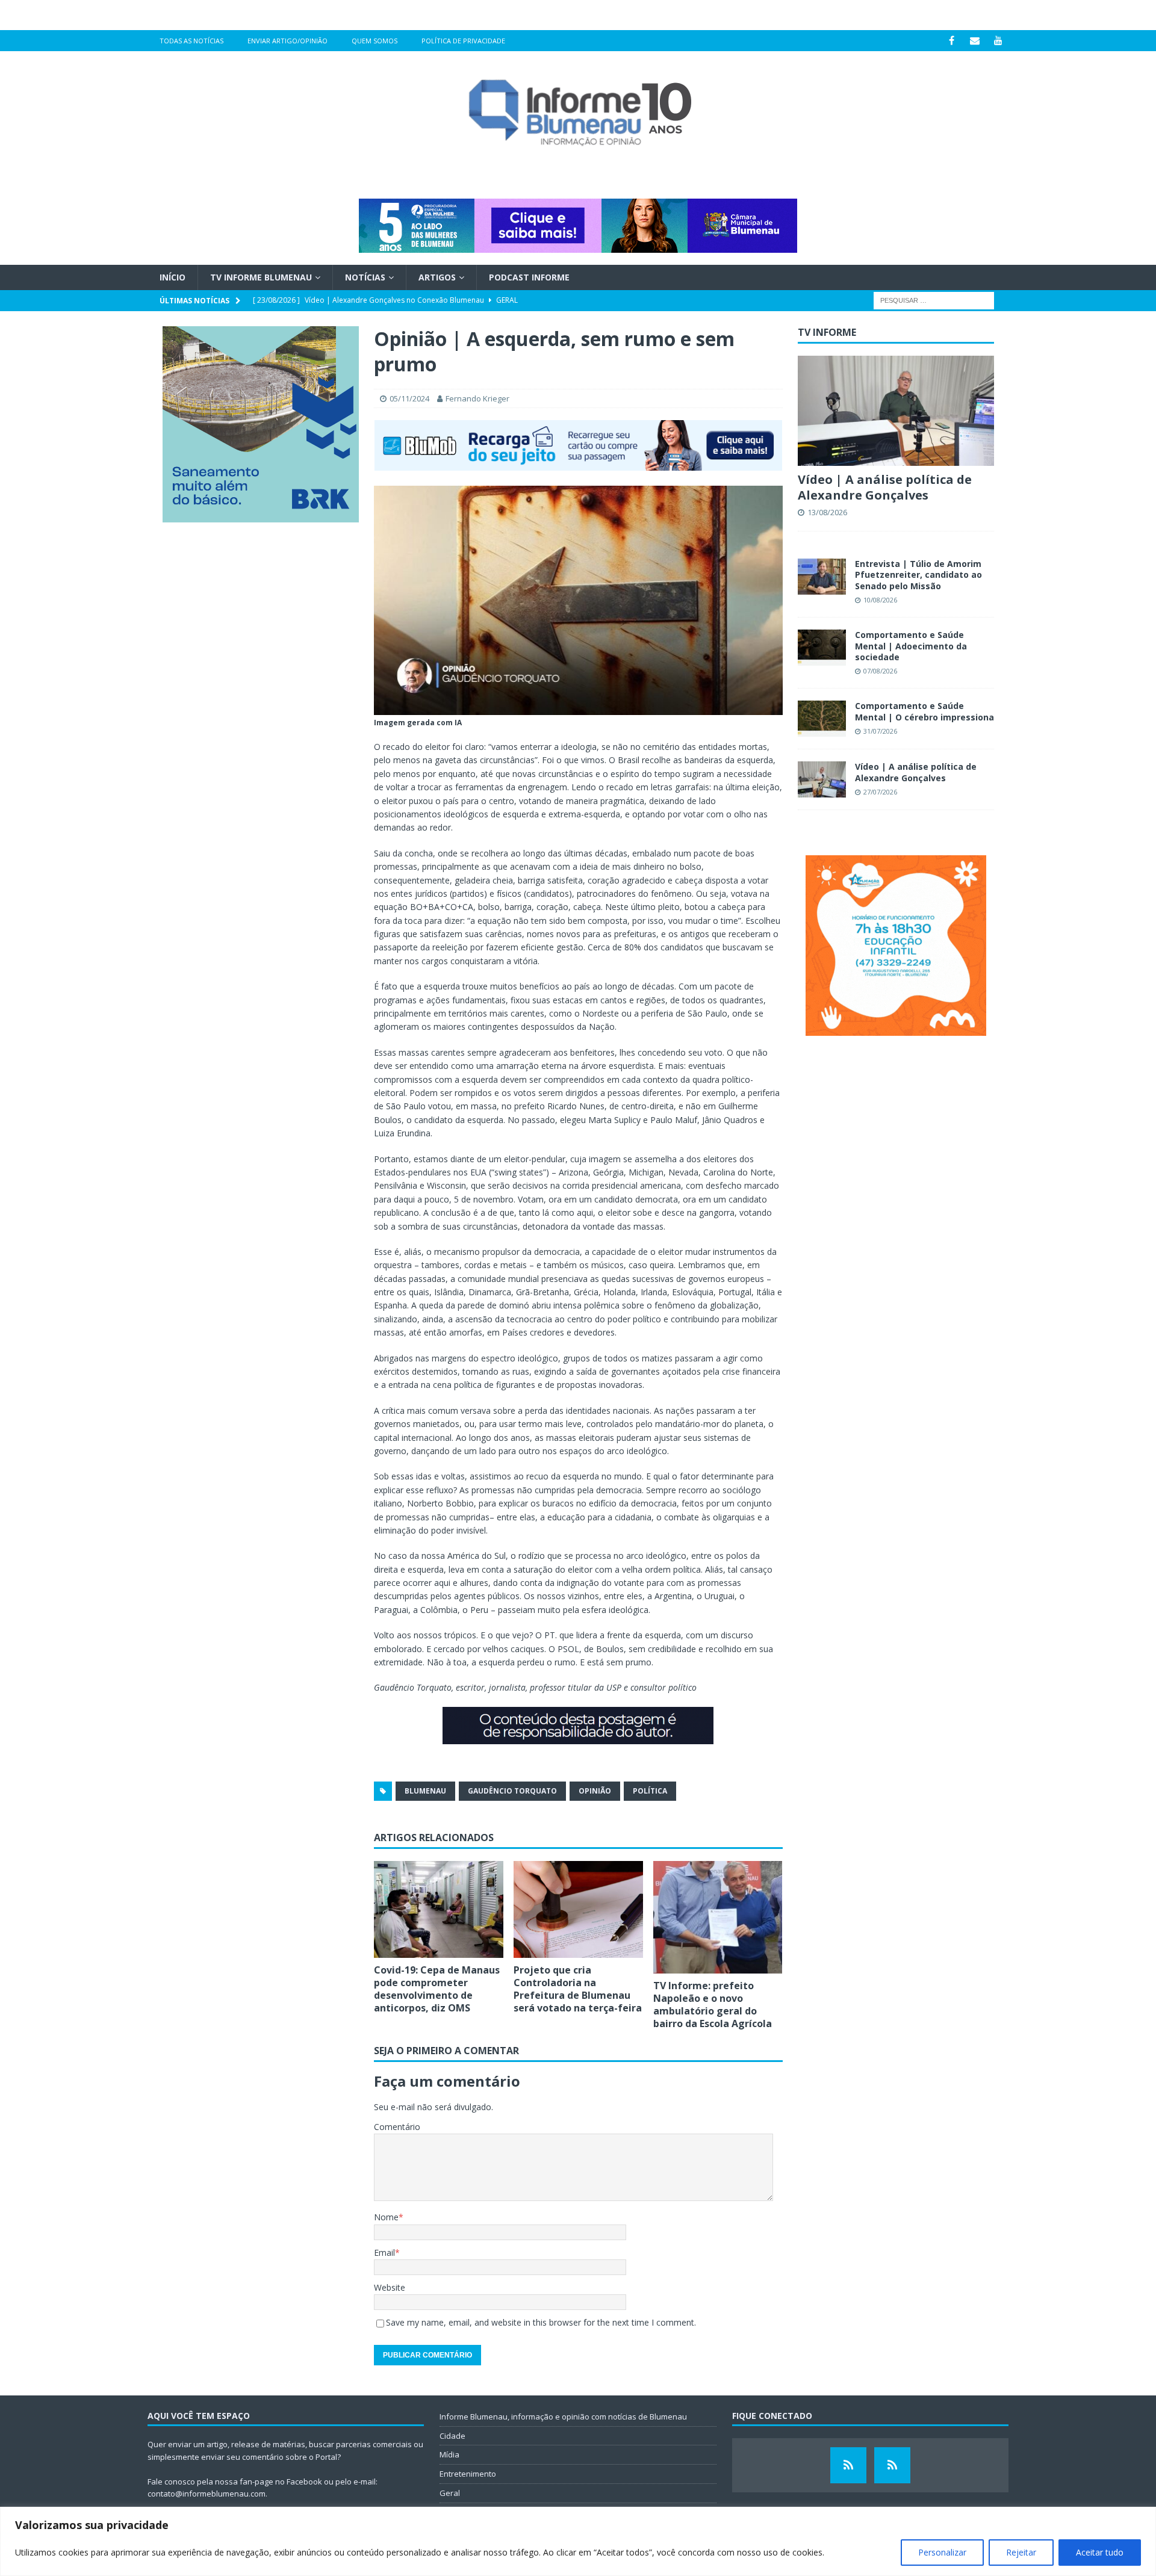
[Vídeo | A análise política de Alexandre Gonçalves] (896, 411)
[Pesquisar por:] (934, 300)
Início (172, 277)
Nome (386, 2217)
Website (390, 2287)
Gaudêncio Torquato (512, 1791)
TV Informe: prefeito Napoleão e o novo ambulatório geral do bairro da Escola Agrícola (713, 2004)
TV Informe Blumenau (261, 277)
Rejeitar (1021, 2552)
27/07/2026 (880, 792)
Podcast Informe (529, 277)
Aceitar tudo (1100, 2552)
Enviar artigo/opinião (287, 41)
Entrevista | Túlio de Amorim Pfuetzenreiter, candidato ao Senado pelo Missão (918, 574)
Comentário (397, 2127)
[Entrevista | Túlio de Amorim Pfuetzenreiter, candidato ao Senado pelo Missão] (822, 577)
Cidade (452, 2436)
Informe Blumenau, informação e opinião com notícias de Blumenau (563, 2417)
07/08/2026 (880, 671)
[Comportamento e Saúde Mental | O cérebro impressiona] (822, 719)
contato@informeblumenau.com (207, 2494)
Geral (450, 2493)
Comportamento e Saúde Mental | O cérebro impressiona (924, 711)
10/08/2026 (880, 600)
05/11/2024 (409, 398)
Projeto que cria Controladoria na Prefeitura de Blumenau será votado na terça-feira (578, 1989)
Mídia (449, 2454)
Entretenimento (468, 2474)
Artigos (437, 277)
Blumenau (425, 1791)
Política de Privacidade (463, 41)
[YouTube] (999, 41)
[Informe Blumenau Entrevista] (892, 2465)
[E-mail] (975, 41)
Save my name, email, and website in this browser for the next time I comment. (541, 2322)
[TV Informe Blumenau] (848, 2465)
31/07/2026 (880, 731)
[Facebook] (952, 41)
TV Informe (827, 332)
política (650, 1791)
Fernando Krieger (477, 398)
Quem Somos (374, 41)
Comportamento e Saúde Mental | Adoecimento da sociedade (911, 646)
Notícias (365, 277)
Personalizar (942, 2552)
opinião (595, 1791)
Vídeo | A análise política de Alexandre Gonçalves (885, 487)
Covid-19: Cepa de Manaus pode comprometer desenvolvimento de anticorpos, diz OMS (437, 1989)
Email (384, 2252)
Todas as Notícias (191, 41)
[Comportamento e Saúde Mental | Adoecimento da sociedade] (822, 648)
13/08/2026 (827, 512)
